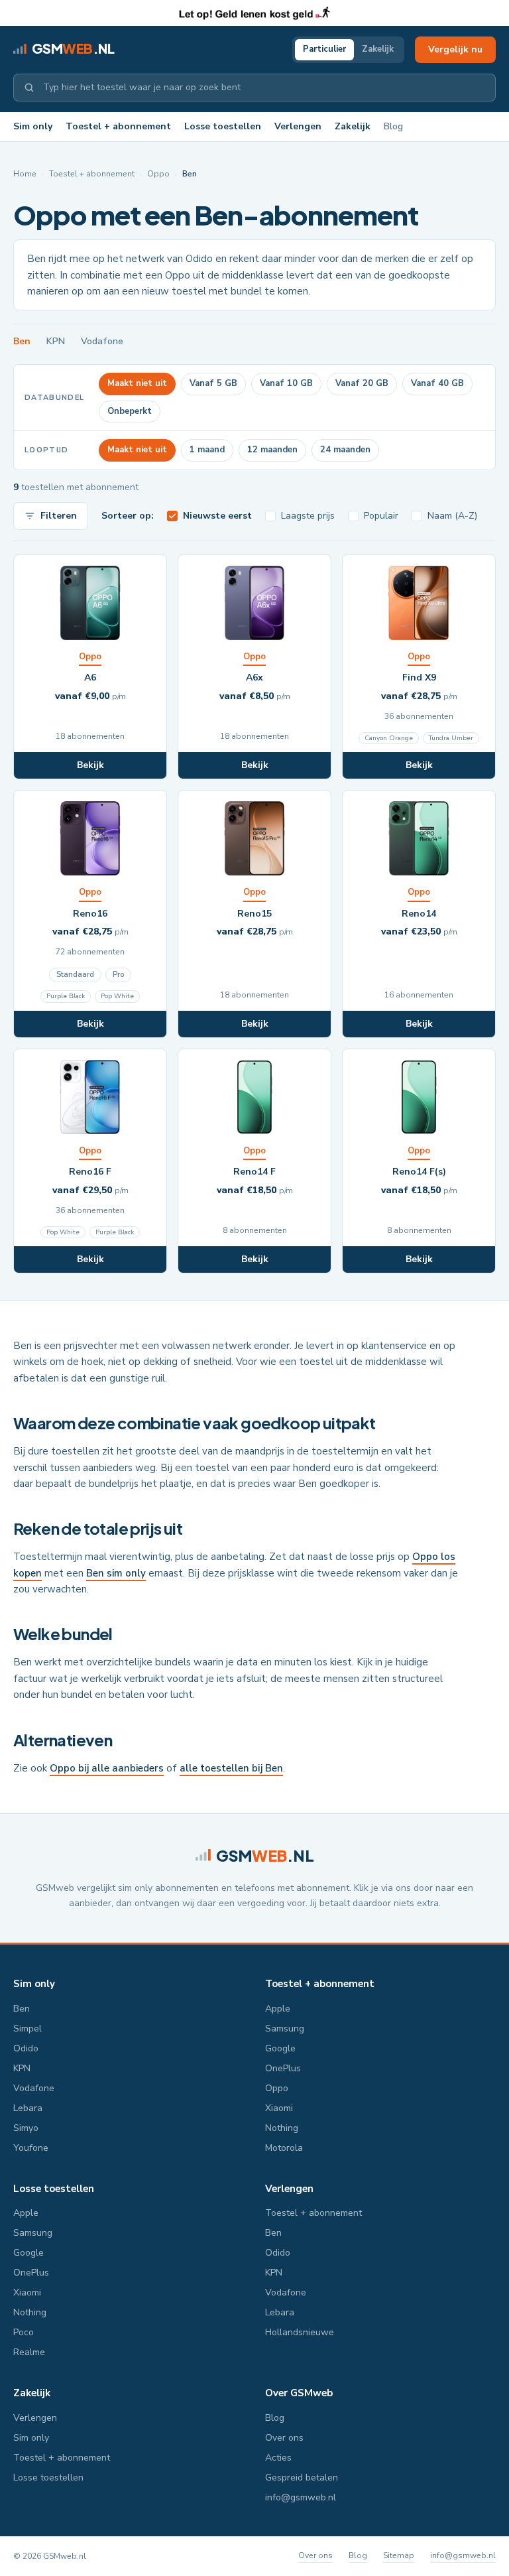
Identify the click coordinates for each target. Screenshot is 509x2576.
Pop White (117, 996)
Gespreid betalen (302, 2478)
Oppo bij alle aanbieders (107, 1768)
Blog (393, 126)
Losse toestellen (223, 126)
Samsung (285, 2029)
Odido (26, 2048)
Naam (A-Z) (452, 516)
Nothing (282, 2128)
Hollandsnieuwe (300, 2332)
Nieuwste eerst (217, 516)
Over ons (284, 2438)
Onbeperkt (130, 411)
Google (280, 2048)
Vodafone (102, 341)
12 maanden (272, 450)
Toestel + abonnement (118, 126)
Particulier (324, 49)
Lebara (28, 2108)
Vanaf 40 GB (437, 383)
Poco (24, 2332)
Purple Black (66, 996)
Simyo (26, 2128)
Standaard (75, 975)
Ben (22, 341)
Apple (278, 2009)
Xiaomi (279, 2108)
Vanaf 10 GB (286, 383)
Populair (381, 516)
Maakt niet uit (137, 383)
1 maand (207, 450)
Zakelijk (378, 49)
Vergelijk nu (455, 49)
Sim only (33, 126)
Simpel (28, 2029)
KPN (56, 341)
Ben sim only (116, 1573)
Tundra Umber (451, 738)
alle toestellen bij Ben (231, 1768)
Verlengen (298, 126)
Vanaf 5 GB (213, 383)
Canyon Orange (389, 738)
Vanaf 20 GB (362, 383)
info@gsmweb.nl (301, 2497)
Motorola (284, 2148)
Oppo (158, 174)
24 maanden (345, 450)
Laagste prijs (308, 516)
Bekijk (90, 765)
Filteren (59, 516)
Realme (29, 2352)
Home (25, 174)
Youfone (31, 2148)
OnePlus (283, 2068)
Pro (118, 975)
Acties (278, 2458)
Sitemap (399, 2555)
